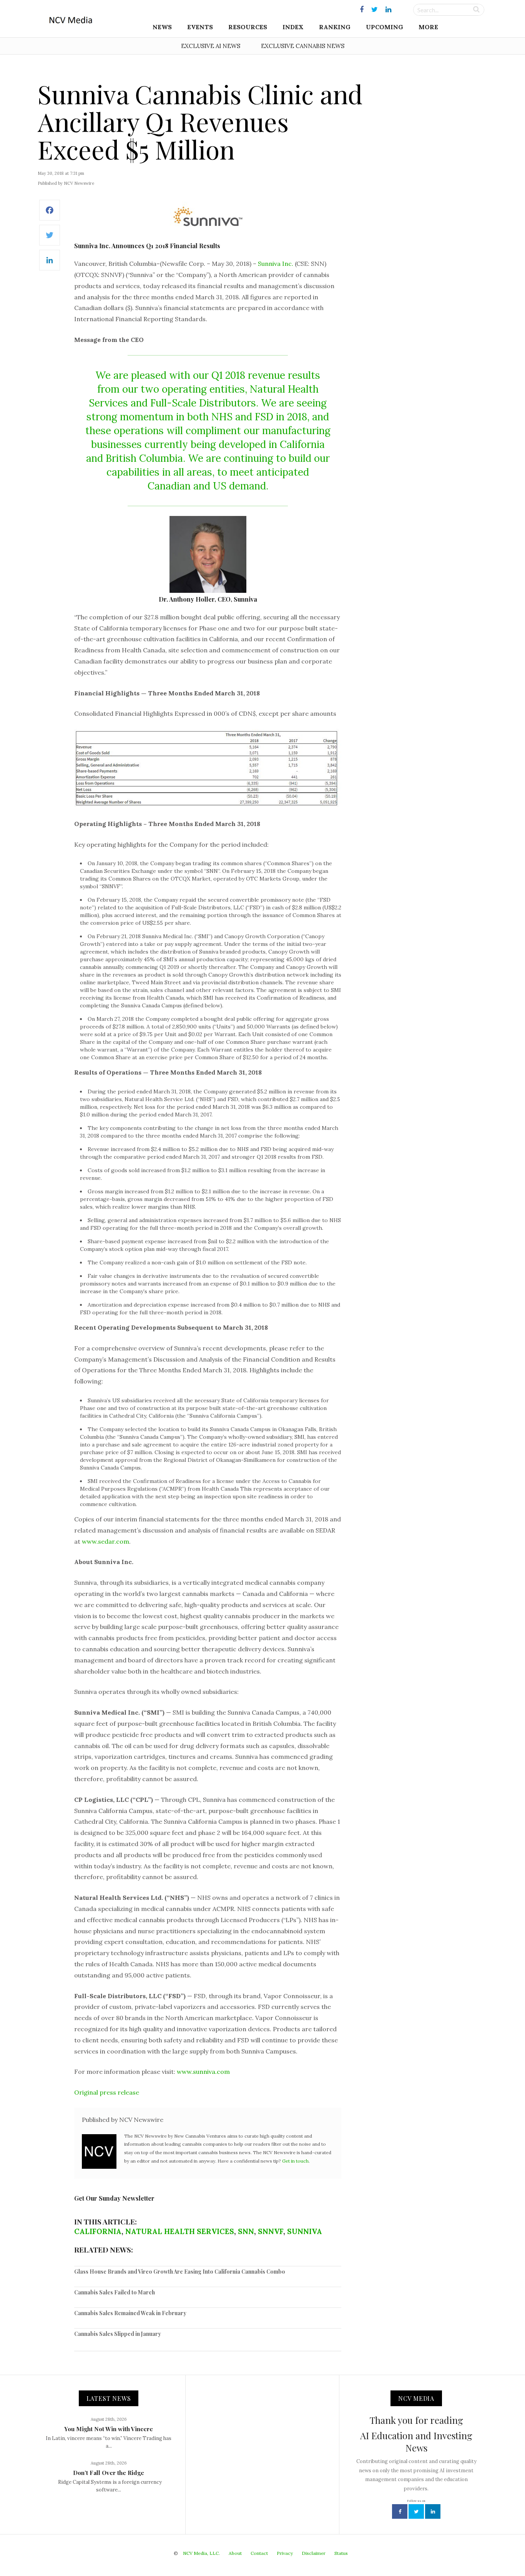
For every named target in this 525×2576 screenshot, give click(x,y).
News (162, 27)
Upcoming (385, 27)
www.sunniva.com (203, 2072)
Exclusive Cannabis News (303, 46)
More (428, 27)
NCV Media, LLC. (201, 2553)
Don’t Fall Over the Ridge (109, 2473)
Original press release (107, 2092)
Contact (259, 2553)
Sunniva (305, 2231)
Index (293, 27)
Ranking (335, 27)
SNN (246, 2231)
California (98, 2231)
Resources (248, 27)
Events (200, 27)
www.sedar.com (105, 1541)
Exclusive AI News (211, 46)
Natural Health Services (180, 2231)
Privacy (285, 2553)
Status (341, 2553)
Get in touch (295, 2161)
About (235, 2553)
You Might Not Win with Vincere (109, 2429)
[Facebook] (50, 214)
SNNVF (271, 2231)
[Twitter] (50, 239)
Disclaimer (314, 2553)
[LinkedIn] (50, 264)
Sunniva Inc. (276, 264)
